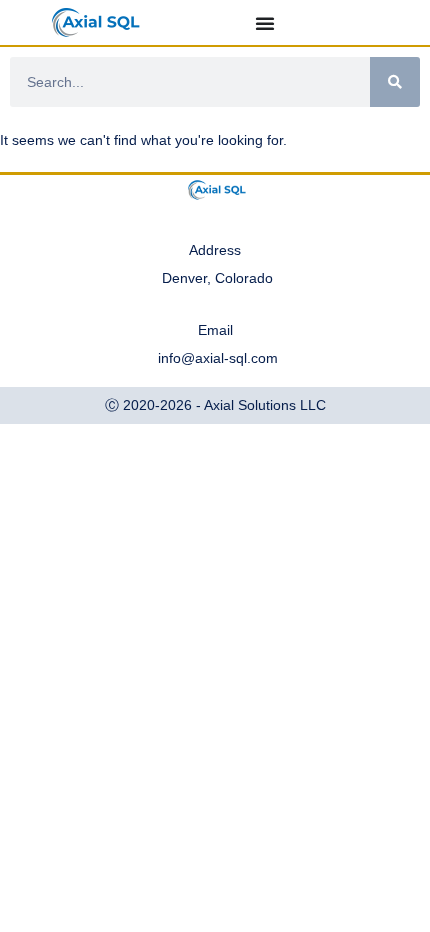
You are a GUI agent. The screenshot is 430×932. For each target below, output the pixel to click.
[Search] (395, 82)
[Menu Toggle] (265, 23)
